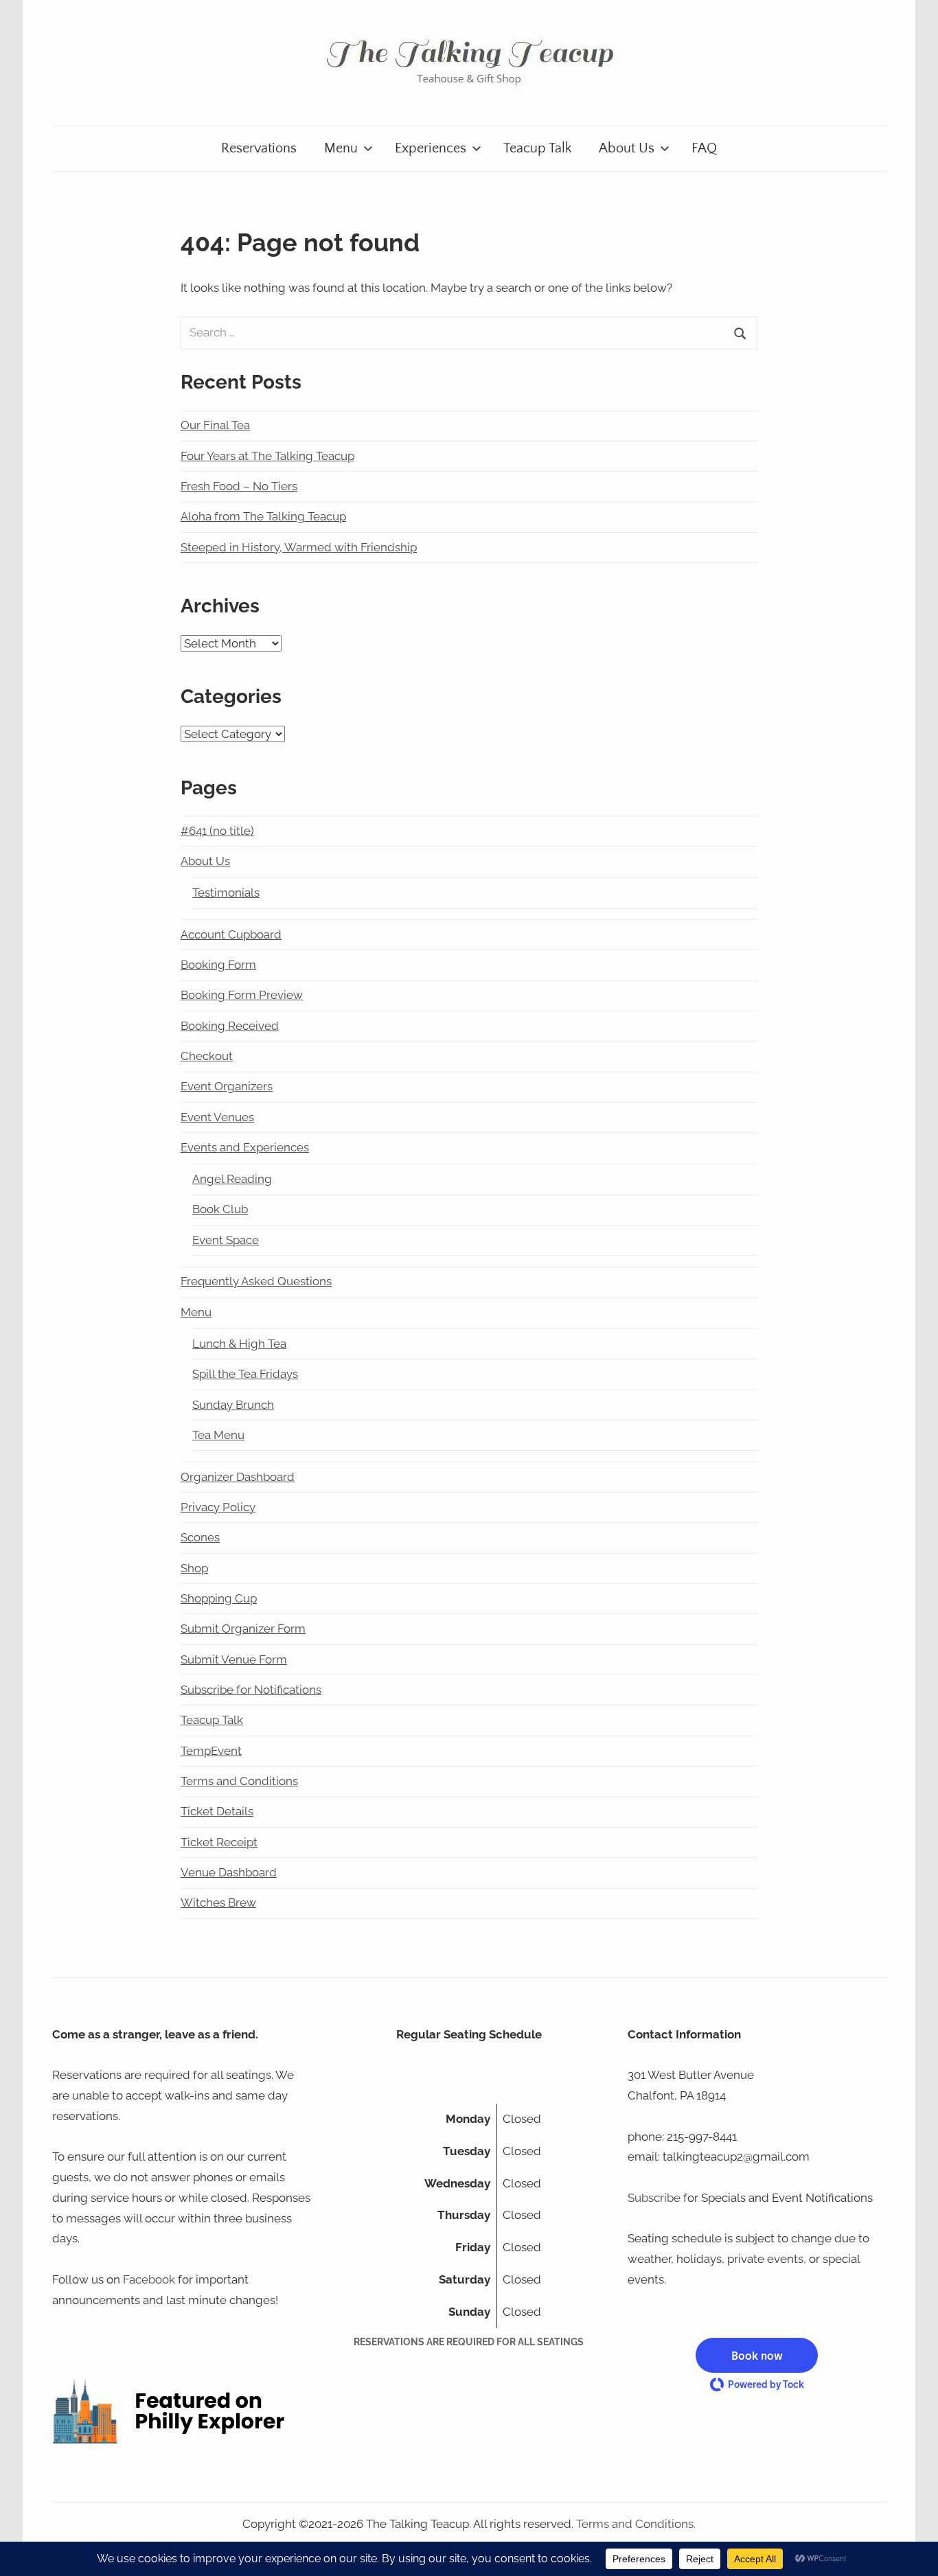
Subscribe (654, 2198)
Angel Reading (232, 1179)
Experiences (431, 148)
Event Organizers (227, 1086)
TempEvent (211, 1751)
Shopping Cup (219, 1598)
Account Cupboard (231, 934)
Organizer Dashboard (238, 1477)
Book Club (220, 1209)
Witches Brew (218, 1902)
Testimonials (226, 893)
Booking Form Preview (242, 995)
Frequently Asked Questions (256, 1281)
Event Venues (217, 1117)
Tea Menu (218, 1435)
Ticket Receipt (219, 1842)
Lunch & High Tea (239, 1344)
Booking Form (218, 965)
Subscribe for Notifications (251, 1690)
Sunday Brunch (233, 1405)
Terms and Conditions (239, 1781)
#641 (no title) (217, 831)
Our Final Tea (215, 425)
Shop (194, 1568)
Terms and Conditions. (636, 2524)
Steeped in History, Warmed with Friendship (299, 547)
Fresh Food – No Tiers (239, 486)
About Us (627, 148)
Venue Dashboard (229, 1872)
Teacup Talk (537, 148)
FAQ (704, 148)
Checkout (207, 1056)
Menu (341, 148)
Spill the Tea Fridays (245, 1374)
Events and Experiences (245, 1147)
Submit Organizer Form (243, 1629)
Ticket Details (217, 1811)
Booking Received (230, 1026)
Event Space (226, 1240)
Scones (200, 1537)
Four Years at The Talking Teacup (267, 456)
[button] (757, 2355)
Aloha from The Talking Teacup (263, 516)
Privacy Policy (218, 1507)
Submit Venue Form (234, 1659)
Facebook (149, 2279)
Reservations (259, 148)
